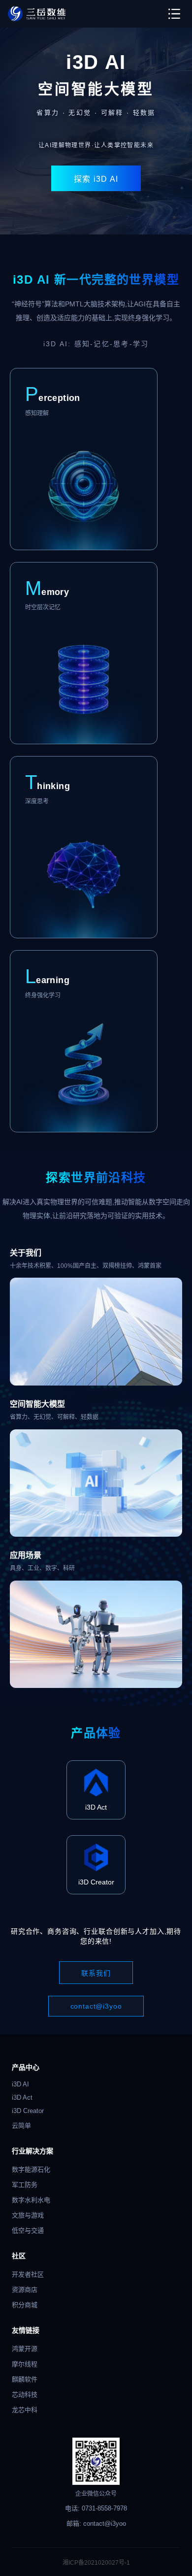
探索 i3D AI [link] (96, 179)
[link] (37, 14)
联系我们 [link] (96, 1973)
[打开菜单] (174, 14)
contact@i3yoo (96, 2006)
